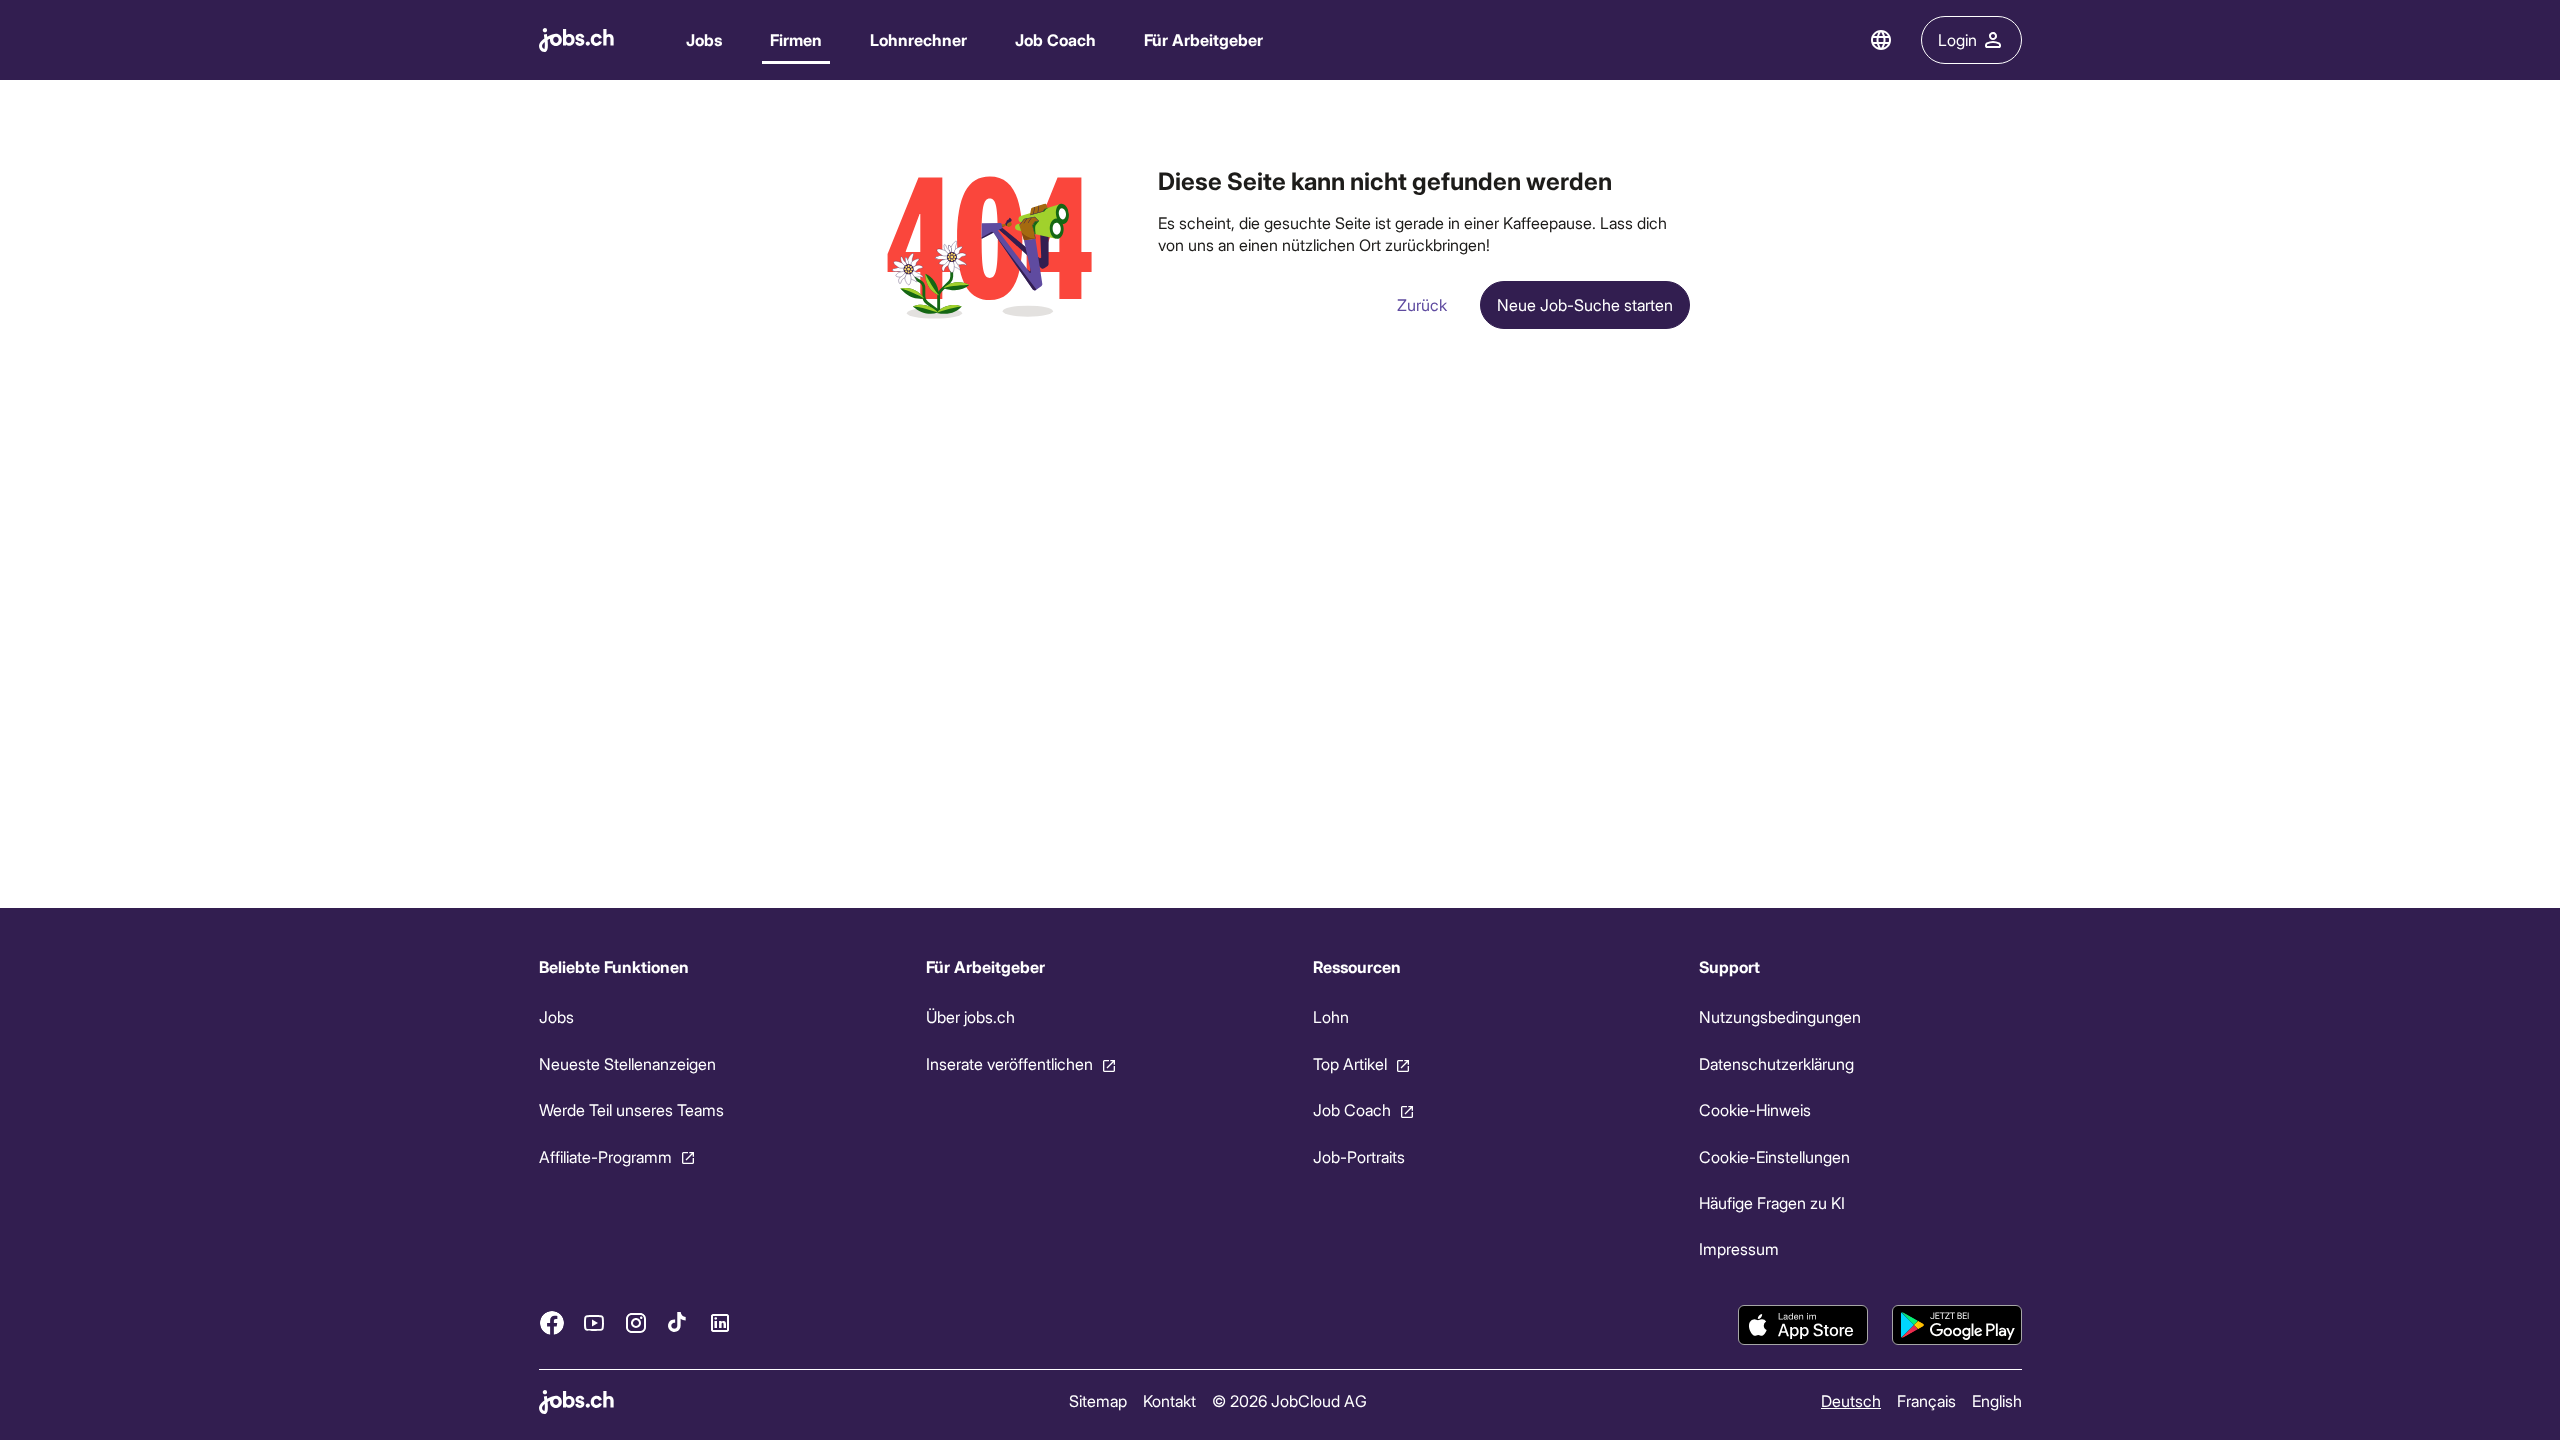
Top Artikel (1349, 1063)
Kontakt (1168, 1400)
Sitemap (1097, 1400)
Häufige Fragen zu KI (1772, 1202)
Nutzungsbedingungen (1780, 1016)
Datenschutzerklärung (1776, 1063)
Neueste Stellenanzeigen (627, 1063)
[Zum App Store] (1803, 1325)
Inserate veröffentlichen (1008, 1063)
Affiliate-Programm (605, 1155)
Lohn (1330, 1016)
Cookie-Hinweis (1755, 1109)
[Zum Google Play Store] (1957, 1325)
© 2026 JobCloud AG (1288, 1400)
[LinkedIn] (720, 1322)
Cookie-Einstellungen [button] (1774, 1155)
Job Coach (1055, 39)
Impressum (1739, 1248)
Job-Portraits (1358, 1155)
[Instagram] (636, 1322)
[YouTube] (594, 1322)
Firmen (796, 39)
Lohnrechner (918, 39)
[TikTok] (678, 1322)
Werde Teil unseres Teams (631, 1109)
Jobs (704, 39)
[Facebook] (552, 1322)
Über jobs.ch (969, 1016)
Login (1957, 39)
